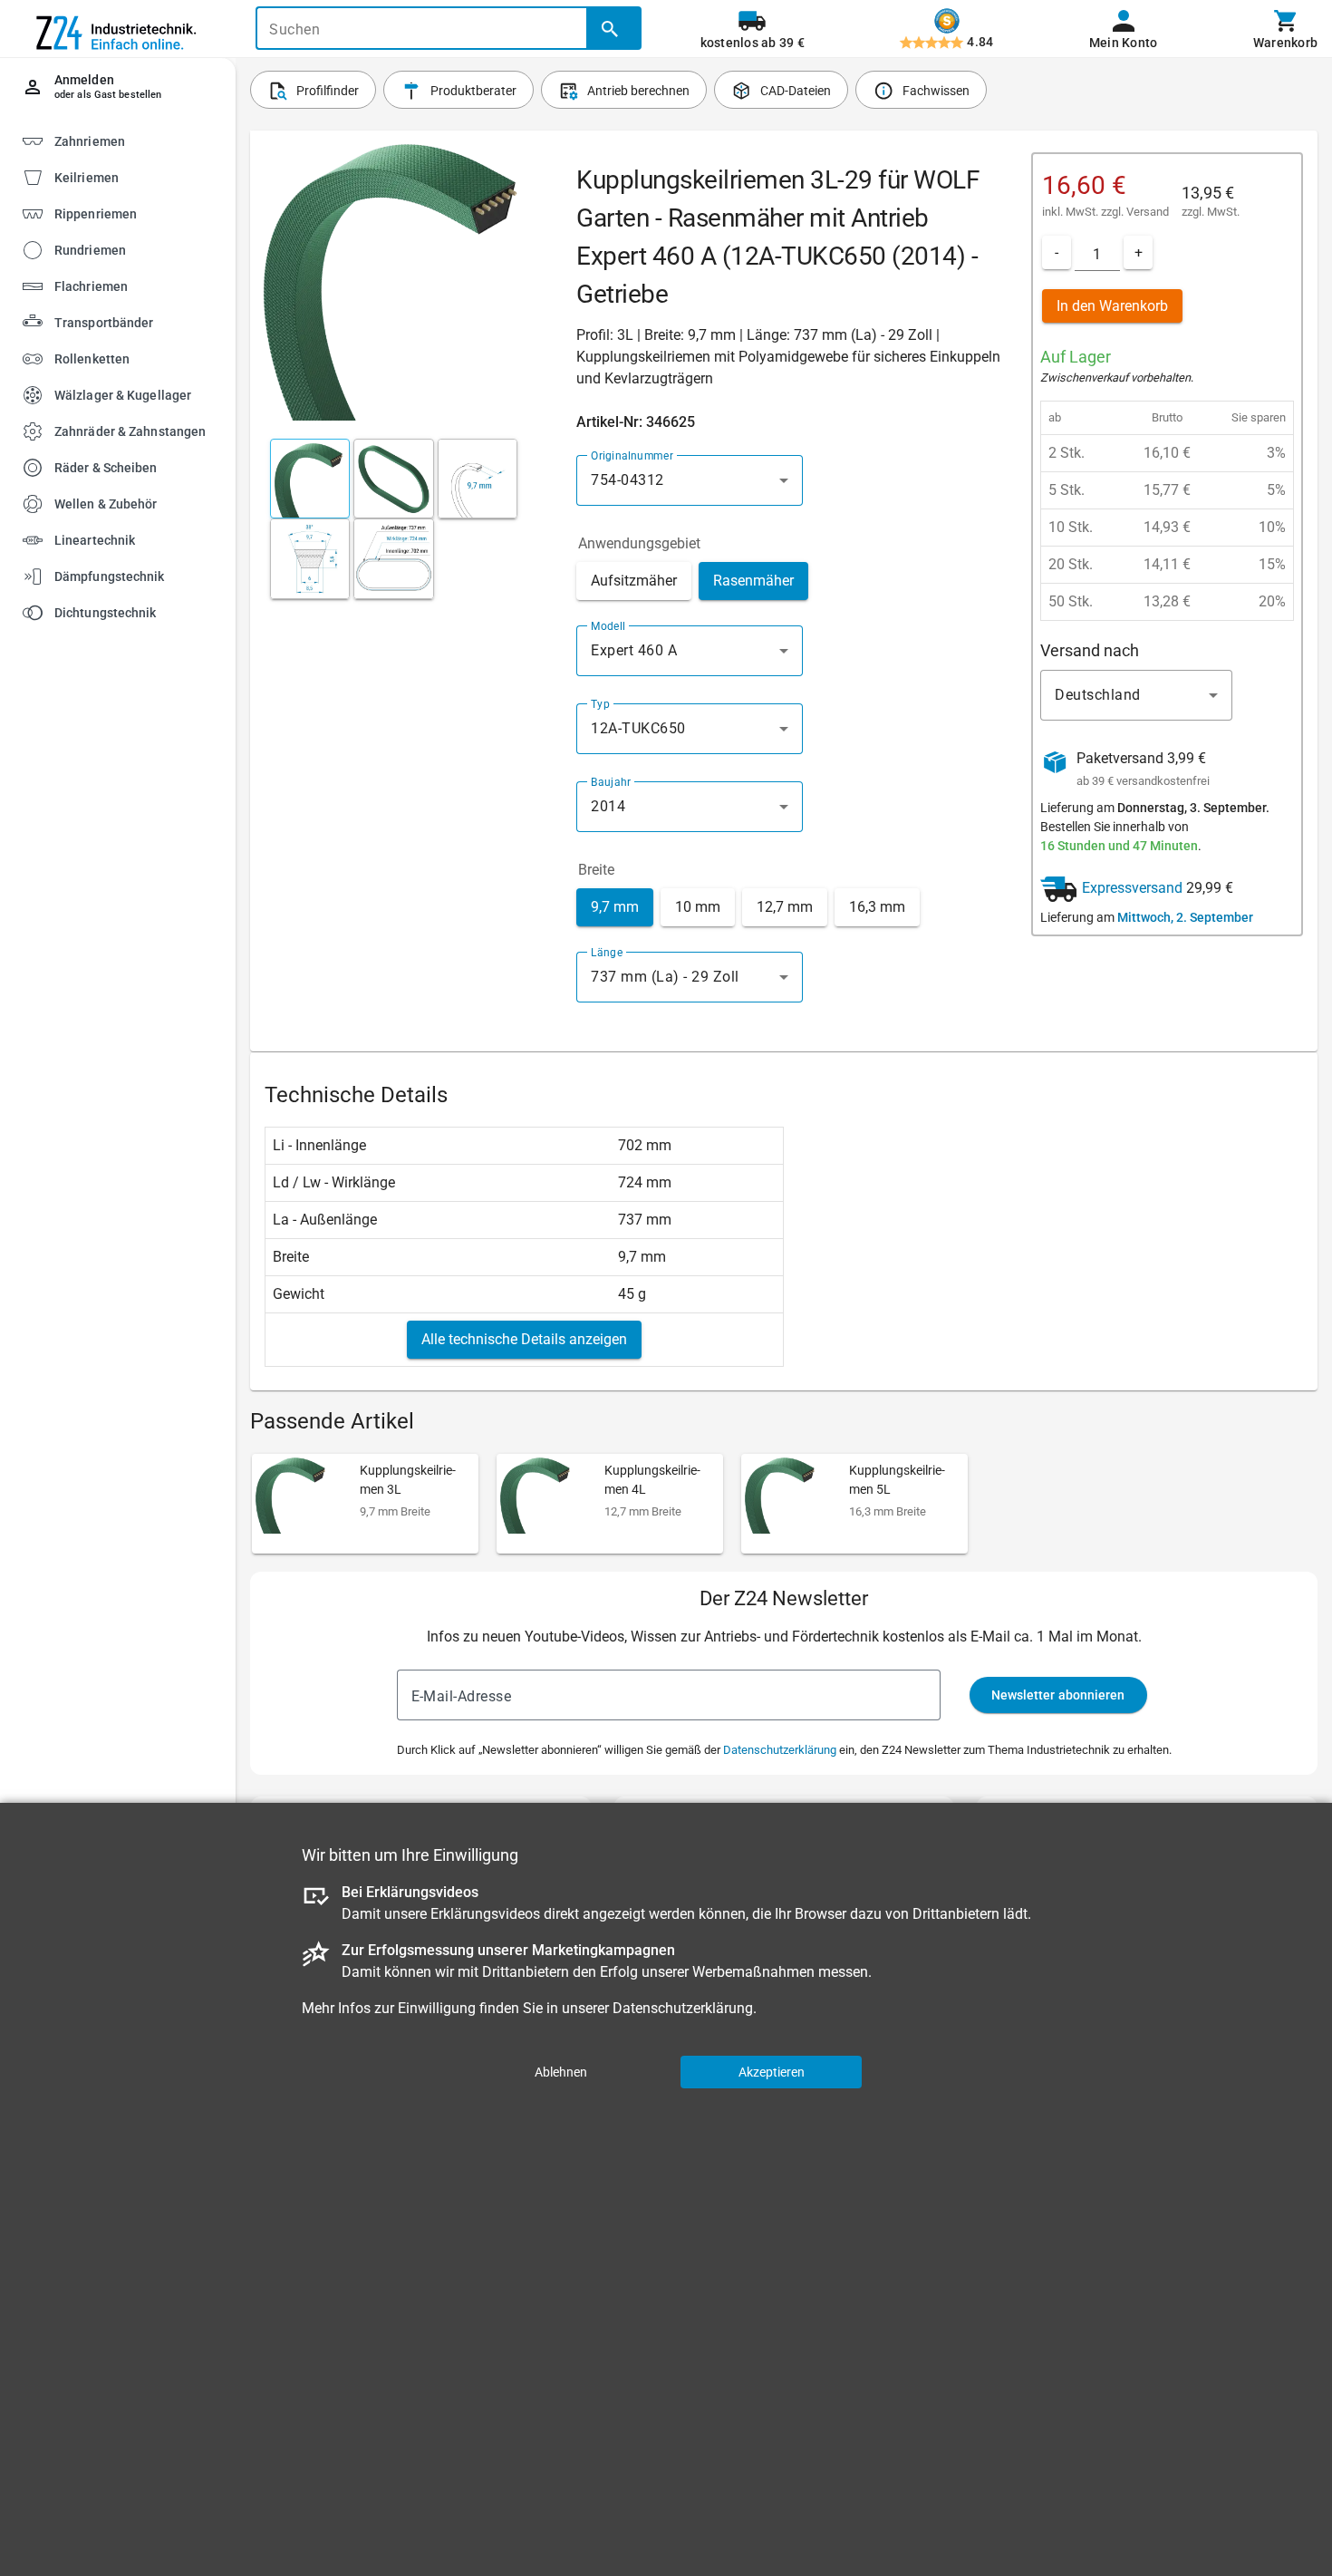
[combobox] (690, 480)
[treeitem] (133, 176)
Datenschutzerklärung (780, 1750)
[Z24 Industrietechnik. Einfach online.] (118, 29)
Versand (1148, 212)
